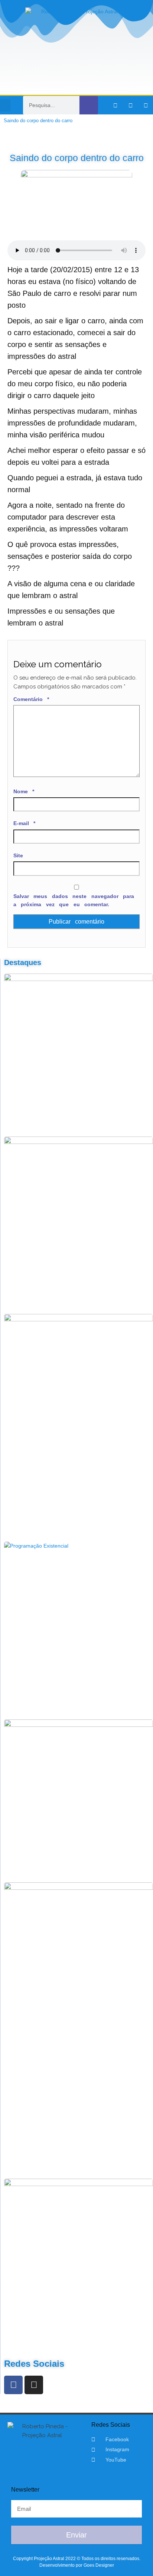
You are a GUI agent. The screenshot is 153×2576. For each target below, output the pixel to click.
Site (18, 855)
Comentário (31, 699)
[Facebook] (13, 2385)
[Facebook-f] (115, 105)
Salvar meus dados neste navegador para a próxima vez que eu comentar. (74, 900)
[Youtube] (146, 105)
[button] (5, 105)
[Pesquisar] (89, 105)
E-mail (24, 823)
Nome (24, 791)
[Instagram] (131, 105)
